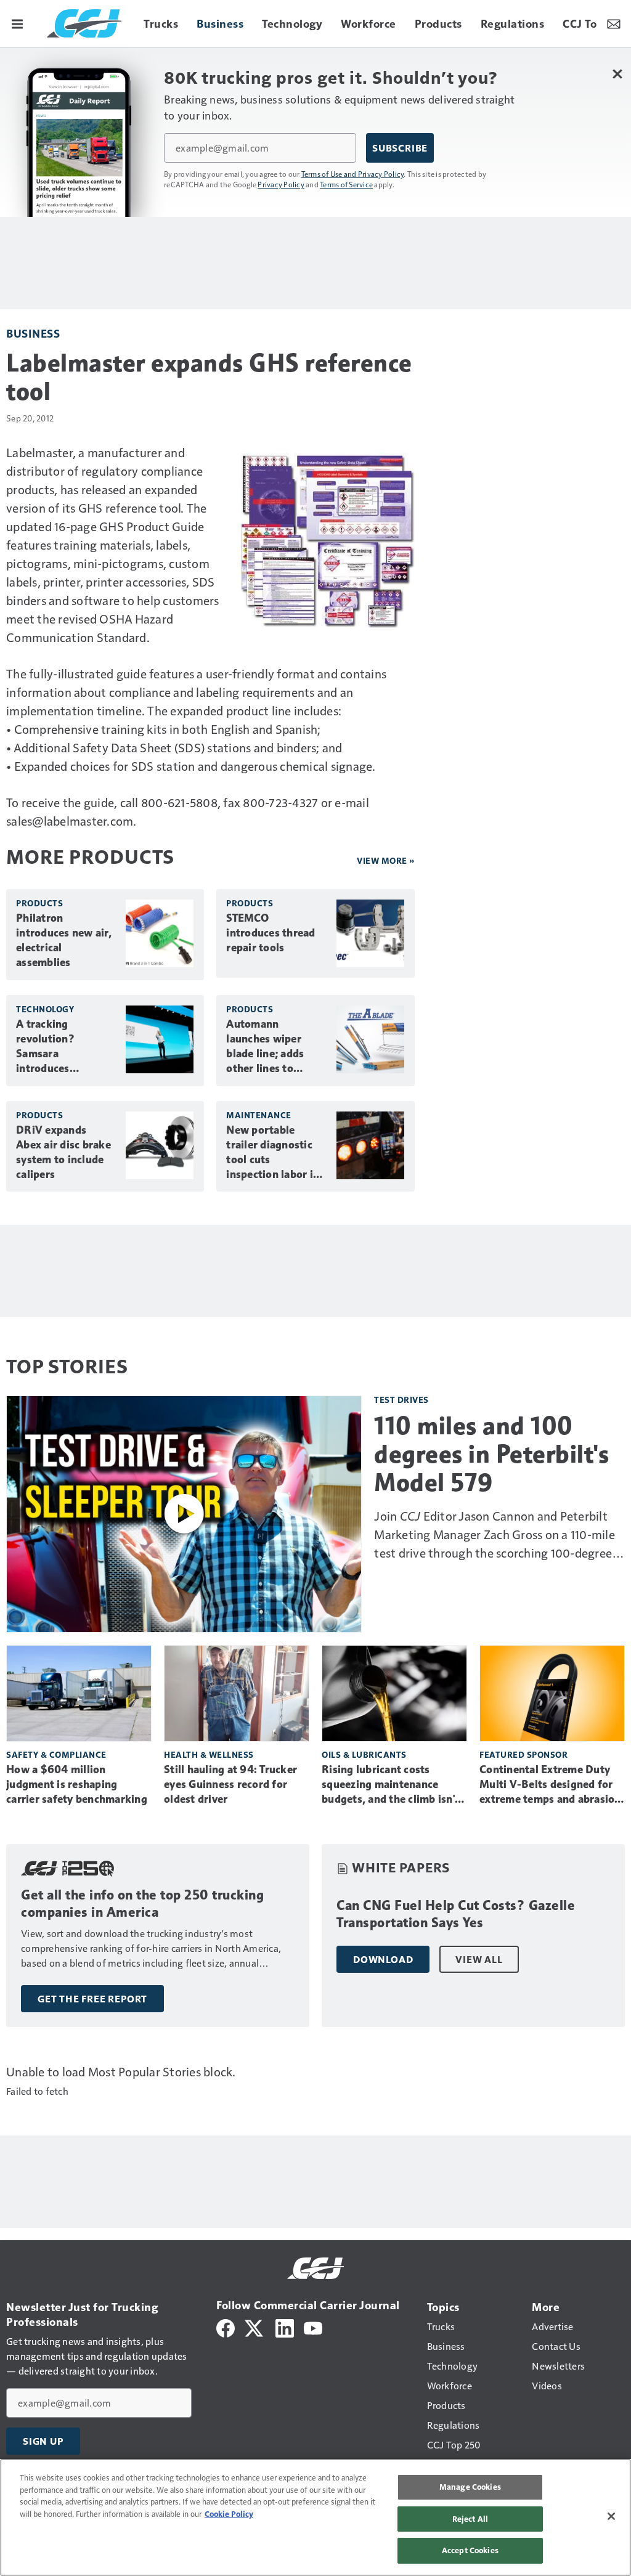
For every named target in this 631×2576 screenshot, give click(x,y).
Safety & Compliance (56, 1754)
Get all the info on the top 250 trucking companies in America (142, 1904)
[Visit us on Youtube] (313, 2327)
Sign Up (43, 2441)
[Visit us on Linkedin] (285, 2327)
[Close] (611, 2516)
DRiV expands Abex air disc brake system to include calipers (63, 1152)
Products (39, 903)
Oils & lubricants (364, 1754)
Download (383, 1959)
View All (479, 1959)
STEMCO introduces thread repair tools (271, 933)
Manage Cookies (470, 2487)
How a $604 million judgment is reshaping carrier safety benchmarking (77, 1784)
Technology (45, 1009)
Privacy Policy (281, 184)
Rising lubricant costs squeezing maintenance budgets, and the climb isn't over (390, 1785)
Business (33, 333)
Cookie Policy (229, 2514)
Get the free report (92, 1999)
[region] (315, 2517)
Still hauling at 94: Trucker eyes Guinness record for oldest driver (230, 1784)
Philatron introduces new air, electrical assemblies (64, 940)
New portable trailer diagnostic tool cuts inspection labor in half (273, 1153)
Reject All (470, 2519)
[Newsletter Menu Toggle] (614, 23)
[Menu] (17, 23)
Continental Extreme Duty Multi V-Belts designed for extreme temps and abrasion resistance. (550, 1785)
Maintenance (259, 1115)
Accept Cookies (470, 2550)
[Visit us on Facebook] (226, 2327)
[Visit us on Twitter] (255, 2327)
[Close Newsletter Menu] (617, 74)
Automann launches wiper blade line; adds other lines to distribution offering (265, 1047)
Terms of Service (346, 184)
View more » (386, 860)
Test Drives (401, 1400)
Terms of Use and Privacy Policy (353, 174)
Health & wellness (209, 1754)
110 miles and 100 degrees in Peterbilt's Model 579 (491, 1454)
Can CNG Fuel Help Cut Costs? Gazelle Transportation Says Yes (456, 1914)
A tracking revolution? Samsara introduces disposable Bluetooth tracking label (64, 1047)
